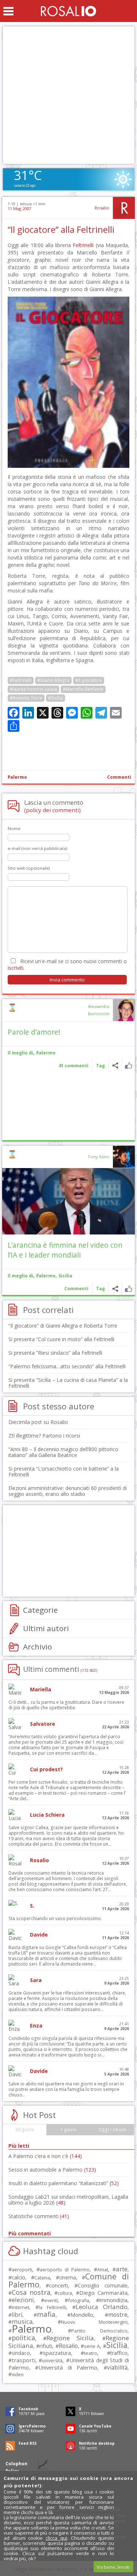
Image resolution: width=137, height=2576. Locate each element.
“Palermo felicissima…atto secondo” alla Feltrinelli (67, 1366)
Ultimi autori (46, 1628)
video (18, 2374)
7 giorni (68, 2130)
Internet (20, 2307)
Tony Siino (98, 1157)
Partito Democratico (99, 2331)
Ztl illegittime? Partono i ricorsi (44, 1436)
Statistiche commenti (39, 2216)
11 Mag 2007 (19, 208)
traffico (119, 2353)
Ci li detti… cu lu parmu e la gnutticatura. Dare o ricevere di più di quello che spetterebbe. (66, 1705)
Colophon (16, 2464)
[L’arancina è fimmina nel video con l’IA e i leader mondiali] (68, 1201)
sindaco (21, 2353)
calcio (18, 2277)
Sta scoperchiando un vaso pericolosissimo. (55, 1918)
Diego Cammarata (103, 2293)
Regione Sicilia (70, 2338)
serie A (92, 2346)
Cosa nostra (31, 2292)
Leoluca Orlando (102, 2307)
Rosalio (102, 208)
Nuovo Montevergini (94, 2322)
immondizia (113, 2300)
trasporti (24, 2360)
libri (17, 2315)
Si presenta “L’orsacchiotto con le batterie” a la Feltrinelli (64, 1472)
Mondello (82, 2315)
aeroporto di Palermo (65, 2270)
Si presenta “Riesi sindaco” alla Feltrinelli (55, 1353)
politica (23, 2338)
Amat (103, 2270)
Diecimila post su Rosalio (38, 1422)
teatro (91, 2353)
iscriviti (16, 968)
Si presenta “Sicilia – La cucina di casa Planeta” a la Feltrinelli (68, 1383)
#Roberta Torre (26, 698)
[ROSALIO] (68, 11)
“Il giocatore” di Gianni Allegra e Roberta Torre (63, 1326)
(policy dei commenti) (52, 810)
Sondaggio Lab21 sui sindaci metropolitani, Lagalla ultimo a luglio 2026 (68, 2200)
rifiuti (46, 2346)
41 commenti (73, 1066)
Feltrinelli (83, 245)
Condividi (115, 1066)
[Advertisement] (68, 95)
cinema (68, 2277)
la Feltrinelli (52, 2307)
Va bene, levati (113, 2567)
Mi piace (128, 1066)
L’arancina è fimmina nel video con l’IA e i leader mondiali (65, 1250)
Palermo (17, 777)
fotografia (79, 2300)
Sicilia (65, 1276)
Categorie (40, 1610)
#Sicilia (56, 698)
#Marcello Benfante (83, 689)
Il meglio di (20, 1053)
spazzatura (57, 2353)
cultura (65, 2293)
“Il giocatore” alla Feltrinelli (61, 230)
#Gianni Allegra (53, 680)
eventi (51, 2300)
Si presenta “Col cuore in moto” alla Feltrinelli (61, 1339)
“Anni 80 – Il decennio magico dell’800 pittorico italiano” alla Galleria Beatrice (63, 1452)
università (52, 2361)
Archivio (37, 1647)
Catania (42, 2278)
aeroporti (22, 2269)
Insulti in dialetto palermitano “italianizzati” (64, 2183)
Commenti (119, 777)
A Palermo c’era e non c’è (45, 2156)
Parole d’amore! (34, 1032)
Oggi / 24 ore (112, 2130)
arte (122, 2269)
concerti (58, 2285)
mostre (118, 2315)
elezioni (23, 2300)
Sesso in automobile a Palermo (52, 2170)
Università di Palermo (68, 2367)
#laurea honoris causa (33, 689)
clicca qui (56, 2538)
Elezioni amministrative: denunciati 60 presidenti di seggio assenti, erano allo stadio (68, 1491)
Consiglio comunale (103, 2285)
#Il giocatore (89, 680)
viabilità (117, 2368)
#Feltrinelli (21, 680)
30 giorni (25, 2130)
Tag (100, 1066)
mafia (46, 2314)
